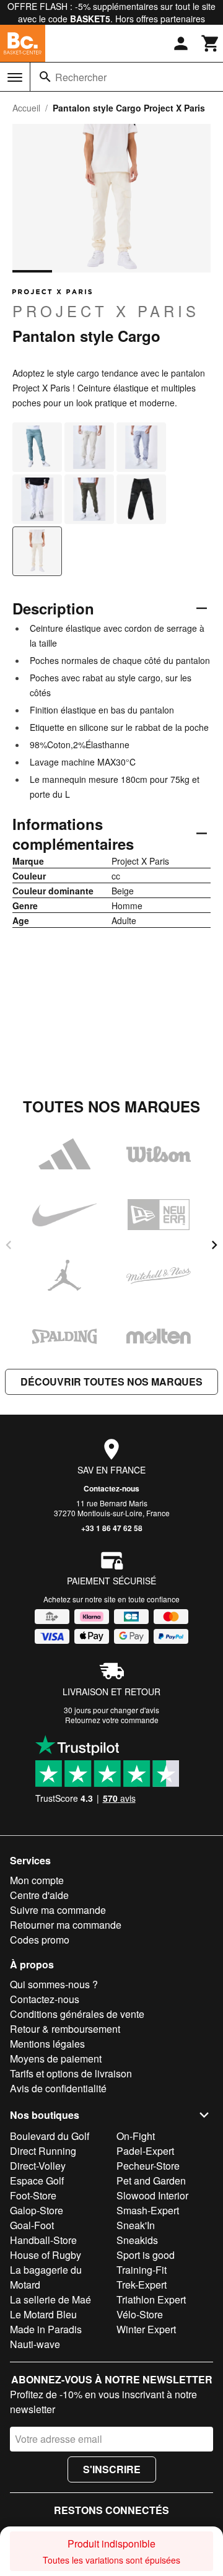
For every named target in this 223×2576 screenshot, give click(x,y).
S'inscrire (112, 2469)
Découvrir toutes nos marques (111, 1382)
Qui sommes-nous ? (54, 1984)
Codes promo (40, 1940)
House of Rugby (46, 2255)
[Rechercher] (45, 77)
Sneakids (137, 2240)
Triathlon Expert (151, 2299)
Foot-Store (33, 2195)
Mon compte (37, 1880)
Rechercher (81, 77)
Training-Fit (142, 2270)
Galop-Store (37, 2210)
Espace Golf (37, 2181)
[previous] (9, 1245)
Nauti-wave (35, 2344)
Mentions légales (47, 2044)
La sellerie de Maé (50, 2299)
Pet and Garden (151, 2181)
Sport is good (146, 2255)
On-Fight (136, 2136)
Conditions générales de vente (77, 2014)
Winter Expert (146, 2329)
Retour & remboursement (65, 2029)
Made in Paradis (46, 2329)
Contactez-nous (111, 1488)
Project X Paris (106, 310)
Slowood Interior (152, 2195)
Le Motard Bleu (43, 2314)
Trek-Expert (142, 2285)
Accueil (26, 108)
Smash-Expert (148, 2210)
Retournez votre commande (112, 1720)
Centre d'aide (39, 1895)
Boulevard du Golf (50, 2136)
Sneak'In (136, 2225)
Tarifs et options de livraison (71, 2073)
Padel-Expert (145, 2151)
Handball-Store (43, 2240)
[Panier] (211, 43)
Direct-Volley (38, 2166)
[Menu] (15, 77)
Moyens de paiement (56, 2059)
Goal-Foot (32, 2225)
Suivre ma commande (58, 1910)
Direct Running (43, 2151)
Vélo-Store (140, 2314)
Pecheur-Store (148, 2166)
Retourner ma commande (66, 1925)
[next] (214, 1245)
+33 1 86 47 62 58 (112, 1528)
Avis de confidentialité (58, 2088)
